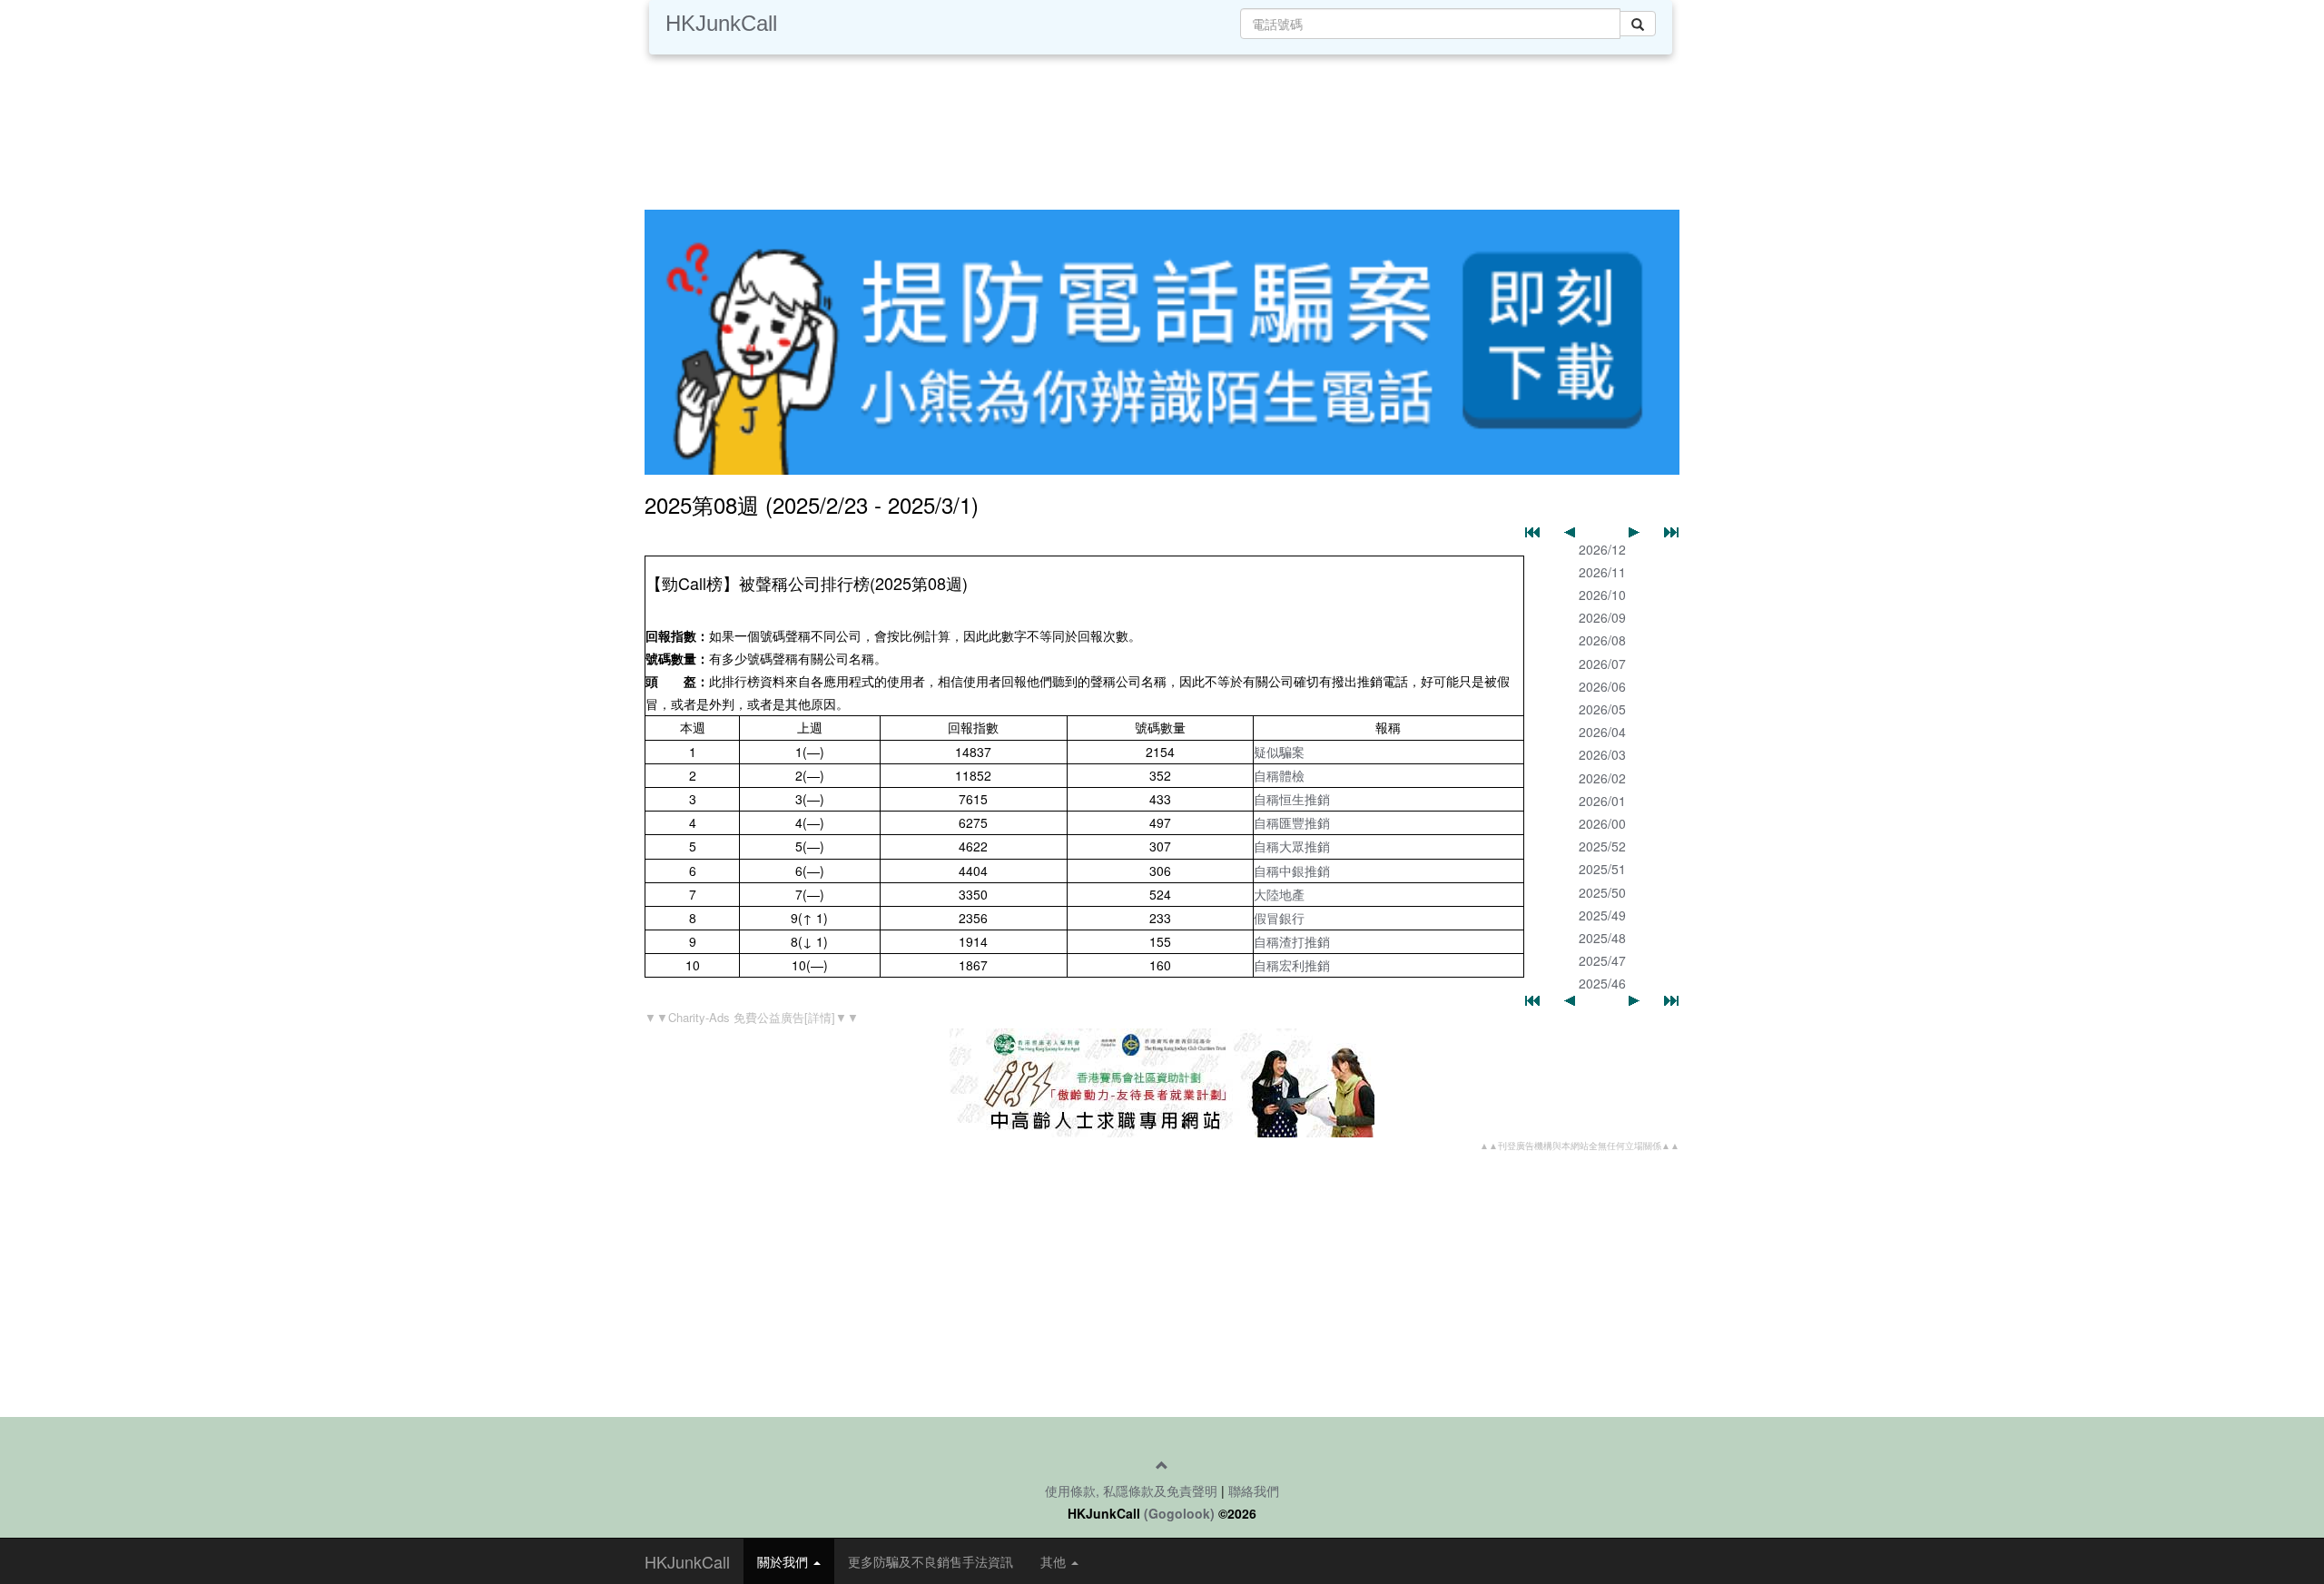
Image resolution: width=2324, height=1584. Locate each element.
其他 (1055, 1561)
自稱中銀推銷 (1292, 871)
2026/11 (1602, 572)
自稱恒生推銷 (1292, 799)
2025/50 (1602, 892)
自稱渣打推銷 (1292, 941)
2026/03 (1602, 754)
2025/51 (1602, 869)
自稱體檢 (1279, 775)
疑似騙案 (1279, 752)
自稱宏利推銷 (1292, 965)
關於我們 (784, 1561)
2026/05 (1602, 709)
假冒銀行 (1279, 918)
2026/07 (1602, 664)
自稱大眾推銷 (1292, 846)
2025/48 (1602, 938)
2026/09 (1602, 617)
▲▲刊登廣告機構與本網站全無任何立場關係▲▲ (1580, 1146)
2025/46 (1602, 983)
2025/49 (1602, 915)
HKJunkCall (721, 23)
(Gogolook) (1179, 1513)
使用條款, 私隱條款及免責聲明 (1131, 1491)
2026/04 (1602, 732)
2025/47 (1602, 960)
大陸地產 (1279, 894)
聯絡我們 (1254, 1491)
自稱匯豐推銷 (1292, 822)
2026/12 (1602, 549)
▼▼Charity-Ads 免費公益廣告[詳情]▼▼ (752, 1017)
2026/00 (1602, 823)
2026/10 (1602, 595)
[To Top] (1162, 1465)
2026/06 (1602, 686)
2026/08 (1602, 640)
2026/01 (1602, 801)
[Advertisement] (1162, 127)
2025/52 (1602, 846)
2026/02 (1602, 778)
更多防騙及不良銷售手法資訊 (931, 1561)
